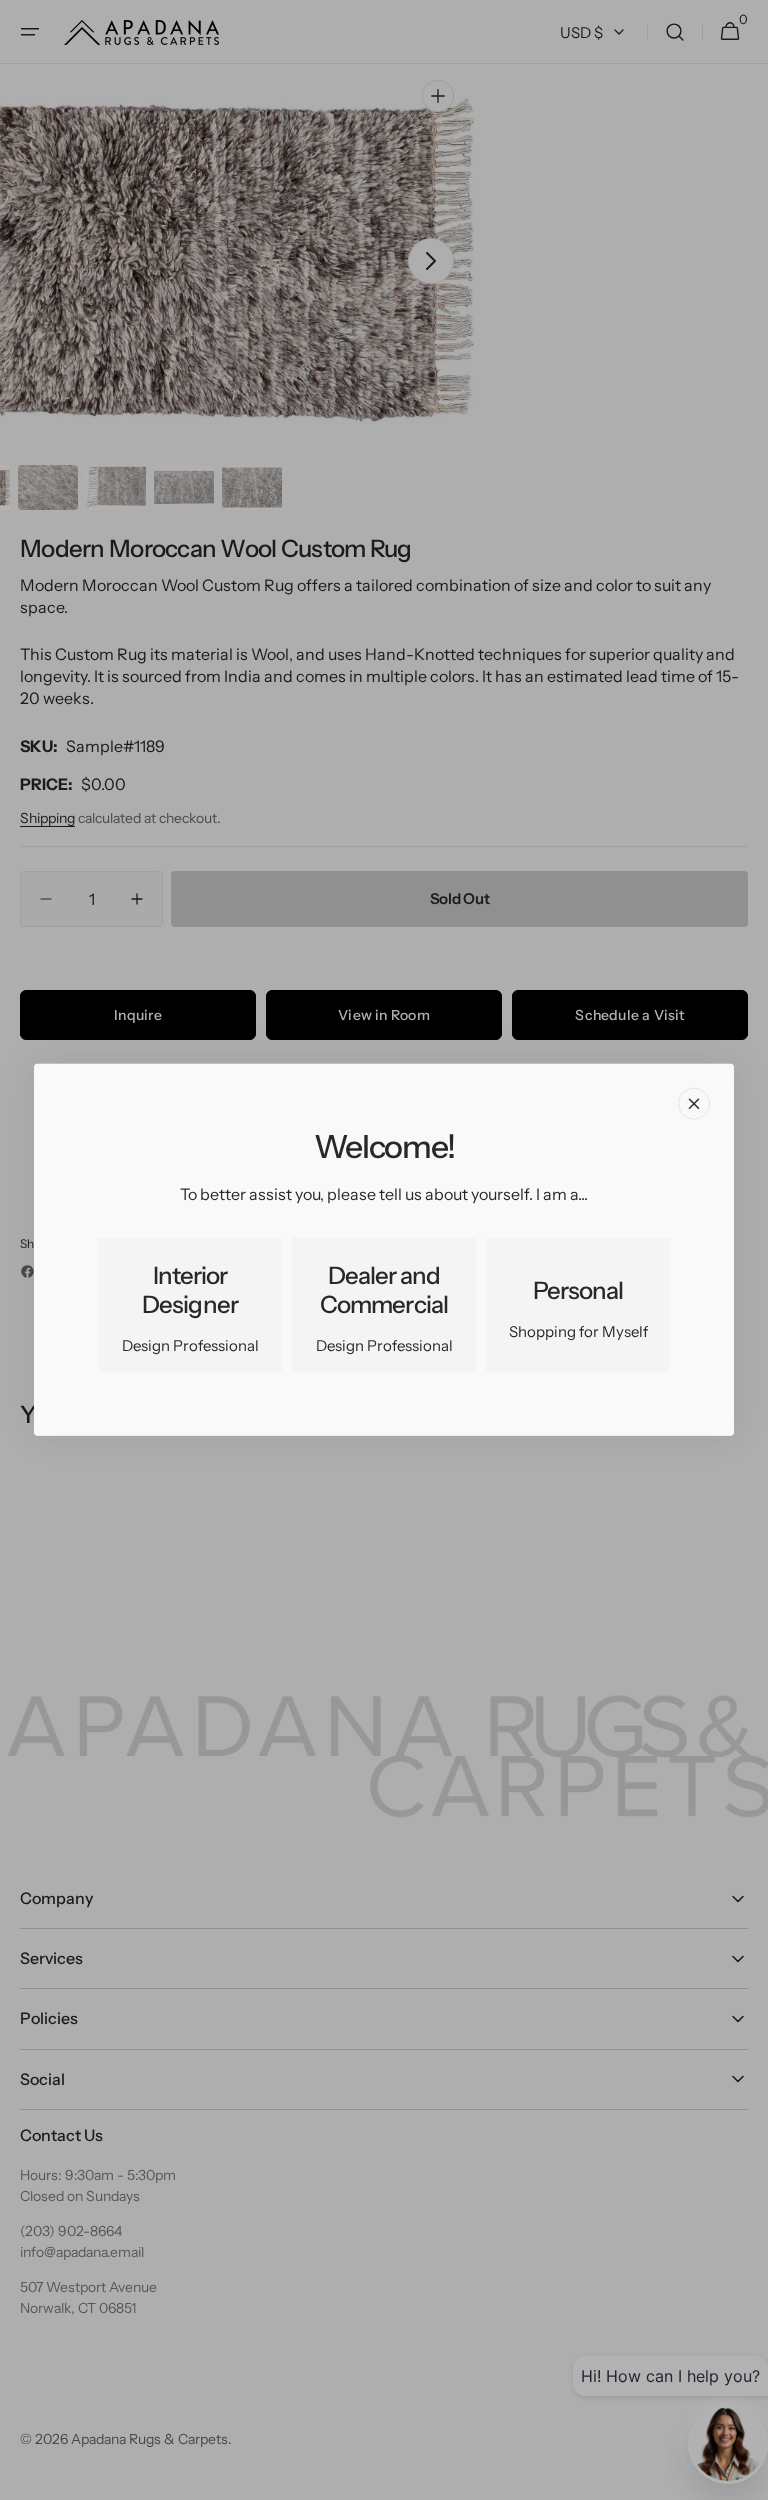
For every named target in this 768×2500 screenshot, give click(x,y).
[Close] (694, 1104)
